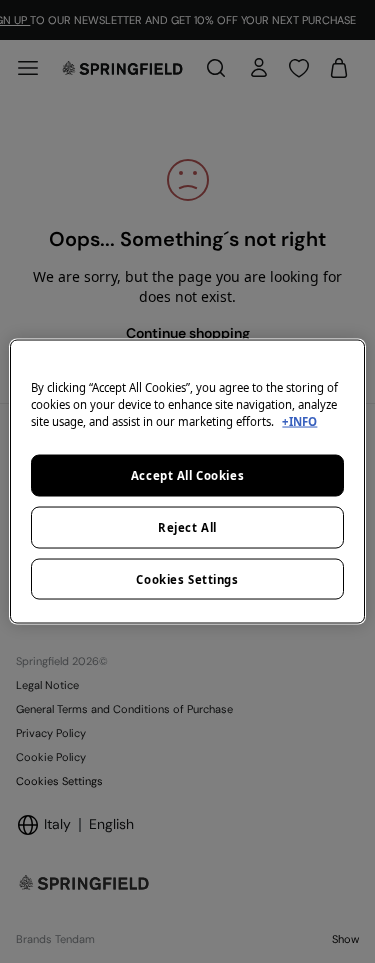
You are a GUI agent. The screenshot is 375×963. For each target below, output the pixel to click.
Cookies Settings (187, 578)
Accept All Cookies (187, 474)
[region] (187, 481)
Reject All (187, 526)
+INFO (299, 420)
